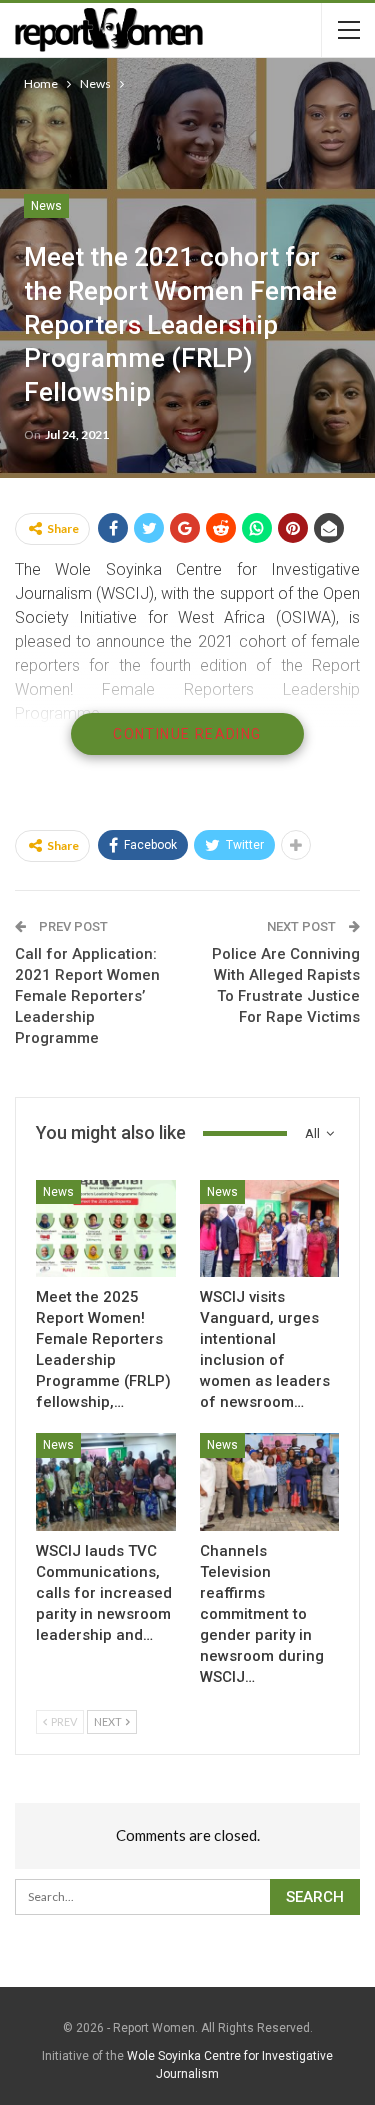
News (46, 206)
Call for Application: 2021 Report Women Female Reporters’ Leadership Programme (87, 996)
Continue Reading (187, 734)
